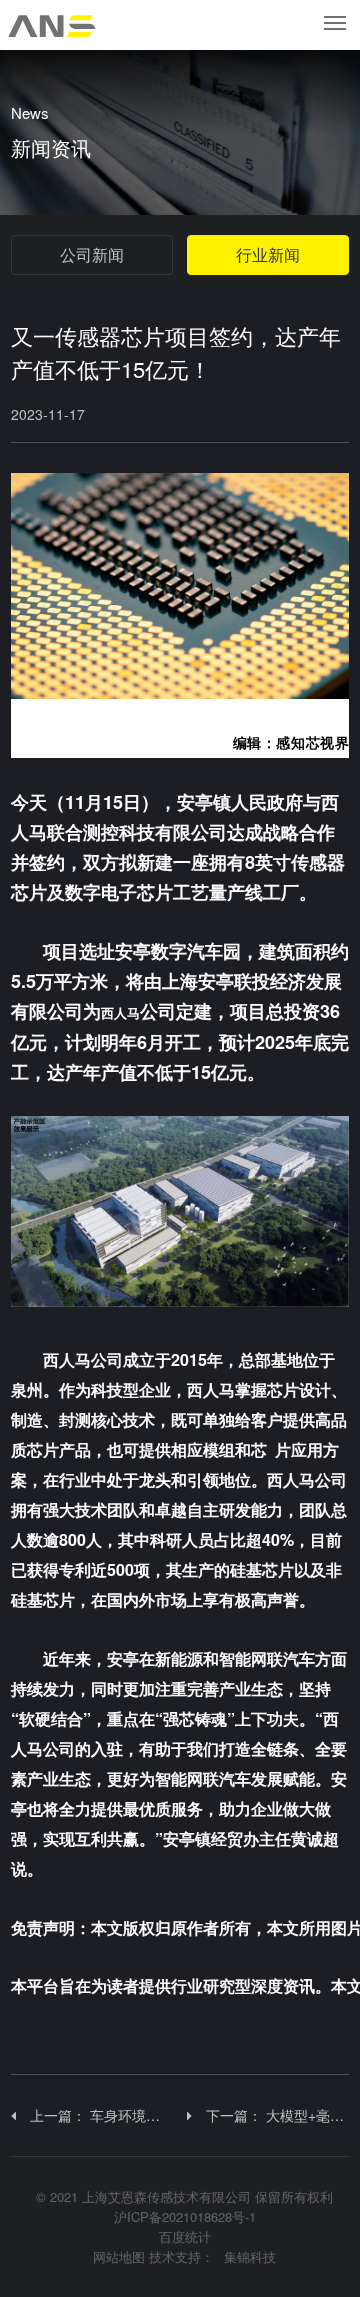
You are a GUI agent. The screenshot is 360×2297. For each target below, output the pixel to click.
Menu (335, 22)
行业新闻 (268, 254)
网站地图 (119, 2256)
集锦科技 (250, 2256)
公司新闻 (92, 254)
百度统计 (185, 2236)
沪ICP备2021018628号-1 (185, 2216)
